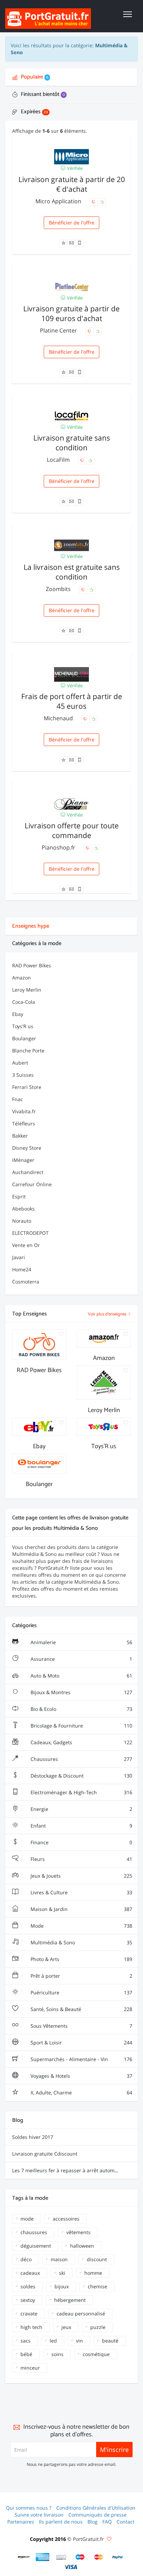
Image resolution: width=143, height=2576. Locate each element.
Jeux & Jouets (81, 1876)
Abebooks (23, 1209)
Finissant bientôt (42, 94)
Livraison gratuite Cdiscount (45, 2154)
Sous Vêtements (81, 2026)
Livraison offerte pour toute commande (72, 830)
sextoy (28, 2300)
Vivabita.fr (24, 1111)
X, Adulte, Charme (81, 2093)
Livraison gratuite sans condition (72, 443)
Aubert (20, 1063)
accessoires (66, 2219)
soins (57, 2354)
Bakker (20, 1136)
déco (26, 2259)
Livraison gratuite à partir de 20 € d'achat (72, 184)
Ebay (18, 1014)
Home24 (22, 1269)
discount (97, 2259)
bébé (26, 2354)
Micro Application (59, 201)
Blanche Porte (28, 1051)
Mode (81, 1926)
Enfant (81, 1826)
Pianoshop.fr (59, 847)
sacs (26, 2341)
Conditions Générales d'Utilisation (96, 2508)
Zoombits (59, 589)
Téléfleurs (24, 1123)
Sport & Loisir (81, 2042)
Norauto (22, 1221)
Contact (125, 2522)
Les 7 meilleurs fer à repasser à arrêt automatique (71, 2170)
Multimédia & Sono (81, 1942)
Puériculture (81, 1992)
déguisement (36, 2246)
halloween (82, 2246)
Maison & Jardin (81, 1909)
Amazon (22, 978)
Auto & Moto (81, 1676)
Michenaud (59, 718)
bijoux (62, 2286)
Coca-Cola (24, 1002)
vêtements (78, 2232)
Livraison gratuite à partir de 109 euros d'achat (71, 313)
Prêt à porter (81, 1976)
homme (93, 2273)
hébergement (70, 2300)
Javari (19, 1257)
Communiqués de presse (98, 2515)
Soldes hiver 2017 (33, 2137)
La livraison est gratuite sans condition (72, 572)
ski (62, 2273)
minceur (30, 2368)
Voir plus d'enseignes (108, 1314)
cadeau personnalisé (81, 2314)
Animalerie (81, 1642)
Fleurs (81, 1859)
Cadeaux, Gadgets (81, 1742)
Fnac (18, 1099)
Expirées (34, 112)
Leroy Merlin (27, 990)
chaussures (34, 2232)
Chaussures (81, 1759)
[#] (24, 2557)
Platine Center (59, 330)
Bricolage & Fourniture (81, 1726)
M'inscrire (114, 2450)
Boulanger (24, 1038)
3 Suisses (23, 1075)
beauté (110, 2341)
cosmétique (96, 2354)
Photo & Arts (81, 1959)
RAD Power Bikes (32, 965)
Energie (81, 1809)
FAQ (107, 2522)
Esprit (19, 1196)
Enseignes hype (31, 926)
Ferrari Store (27, 1087)
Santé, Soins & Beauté (81, 2009)
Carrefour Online (32, 1184)
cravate (29, 2314)
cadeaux (30, 2273)
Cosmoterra (26, 1282)
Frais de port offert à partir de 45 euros (72, 701)
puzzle (98, 2327)
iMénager (23, 1160)
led (53, 2341)
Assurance (81, 1659)
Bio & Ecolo (81, 1709)
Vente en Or (26, 1245)
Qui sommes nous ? (29, 2508)
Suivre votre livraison (39, 2515)
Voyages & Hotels (81, 2076)
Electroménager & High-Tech (81, 1792)
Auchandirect (28, 1172)
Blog (92, 2522)
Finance (81, 1842)
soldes (28, 2286)
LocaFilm (59, 460)
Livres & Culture (81, 1892)
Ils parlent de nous (61, 2522)
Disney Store (27, 1148)
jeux (66, 2327)
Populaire (34, 77)
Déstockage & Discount (81, 1776)
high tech (31, 2327)
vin (79, 2341)
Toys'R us (23, 1026)
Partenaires (21, 2522)
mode (27, 2219)
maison (59, 2259)
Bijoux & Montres (81, 1692)
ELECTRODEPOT (30, 1233)
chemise (98, 2286)
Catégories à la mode (37, 944)
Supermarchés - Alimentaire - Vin (81, 2059)
